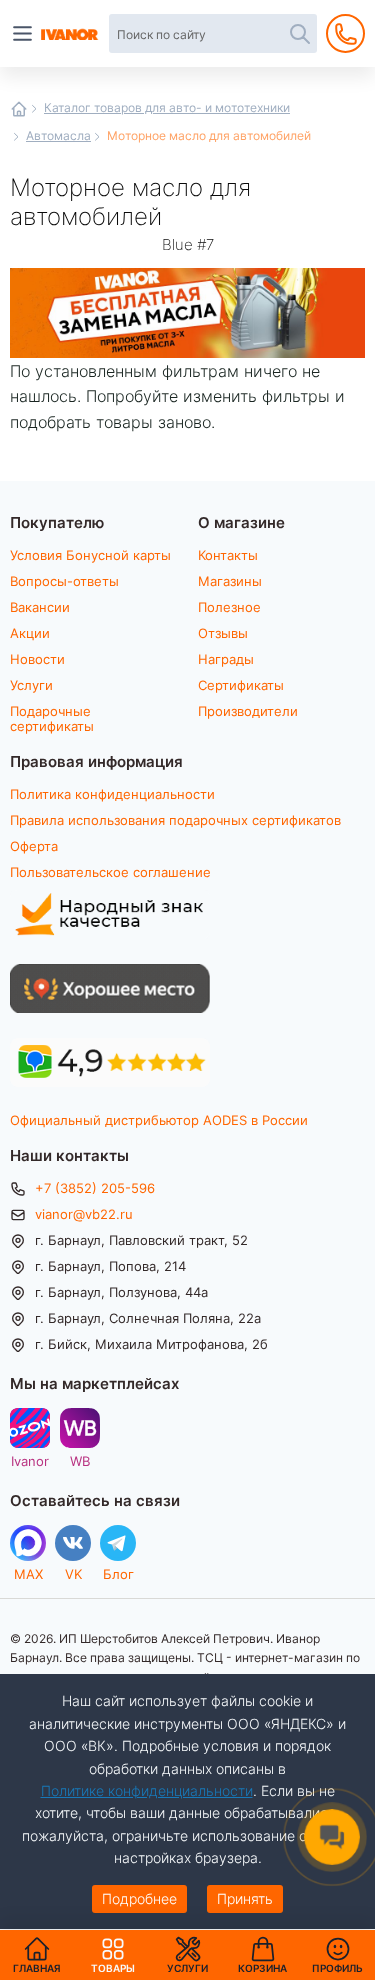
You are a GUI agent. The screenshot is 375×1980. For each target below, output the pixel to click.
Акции (30, 633)
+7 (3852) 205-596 (95, 1188)
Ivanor (30, 1460)
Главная (19, 109)
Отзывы (223, 633)
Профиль (337, 1968)
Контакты (228, 555)
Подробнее (139, 1898)
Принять (245, 1898)
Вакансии (40, 607)
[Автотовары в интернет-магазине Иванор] (70, 34)
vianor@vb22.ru (84, 1214)
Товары (113, 1955)
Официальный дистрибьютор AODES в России (159, 1120)
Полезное (229, 607)
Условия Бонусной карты (90, 555)
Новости (37, 659)
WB (80, 1460)
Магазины (230, 581)
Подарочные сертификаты (52, 718)
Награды (226, 659)
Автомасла (58, 135)
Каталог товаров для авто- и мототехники (167, 107)
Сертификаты (241, 685)
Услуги (31, 685)
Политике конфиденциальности (147, 1790)
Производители (248, 711)
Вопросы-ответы (64, 581)
